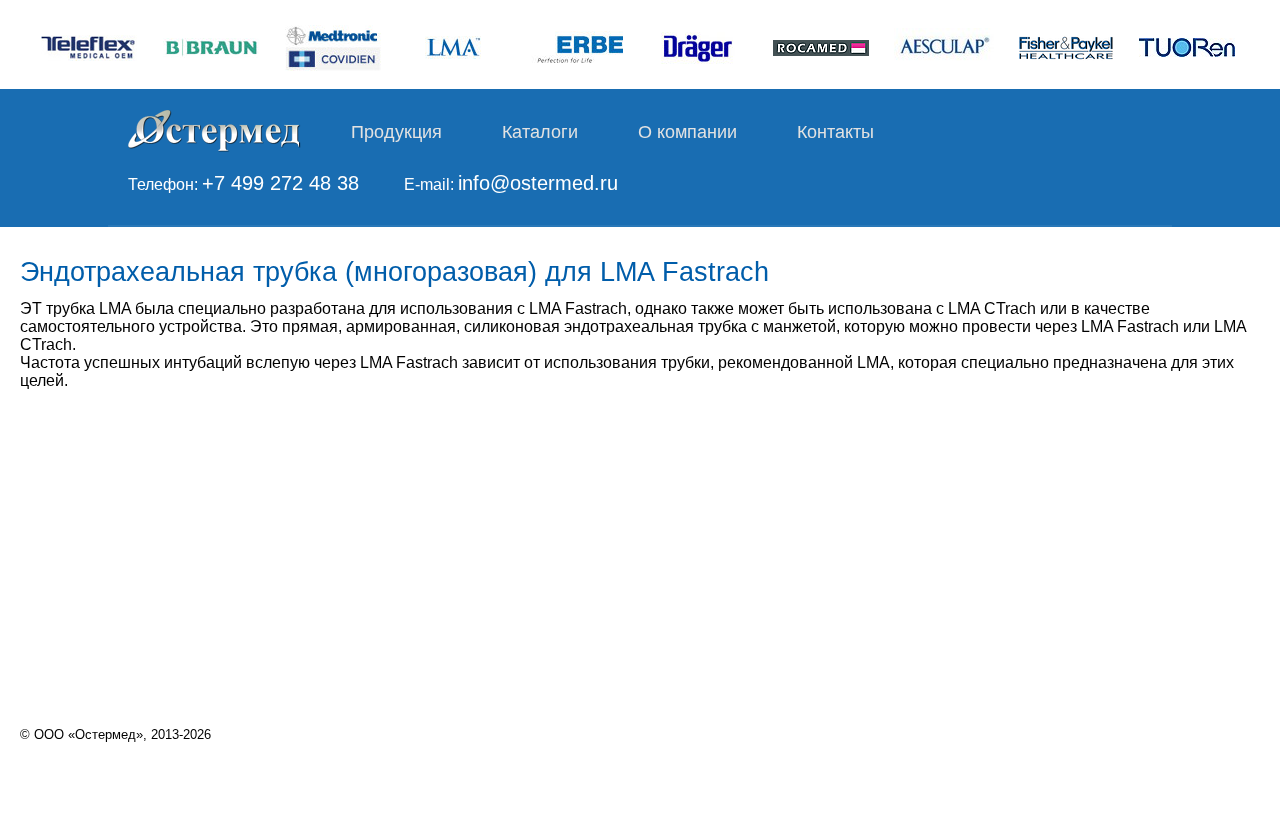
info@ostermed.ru (538, 183)
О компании (687, 132)
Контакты (835, 132)
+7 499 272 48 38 (280, 183)
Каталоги (540, 132)
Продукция (396, 132)
